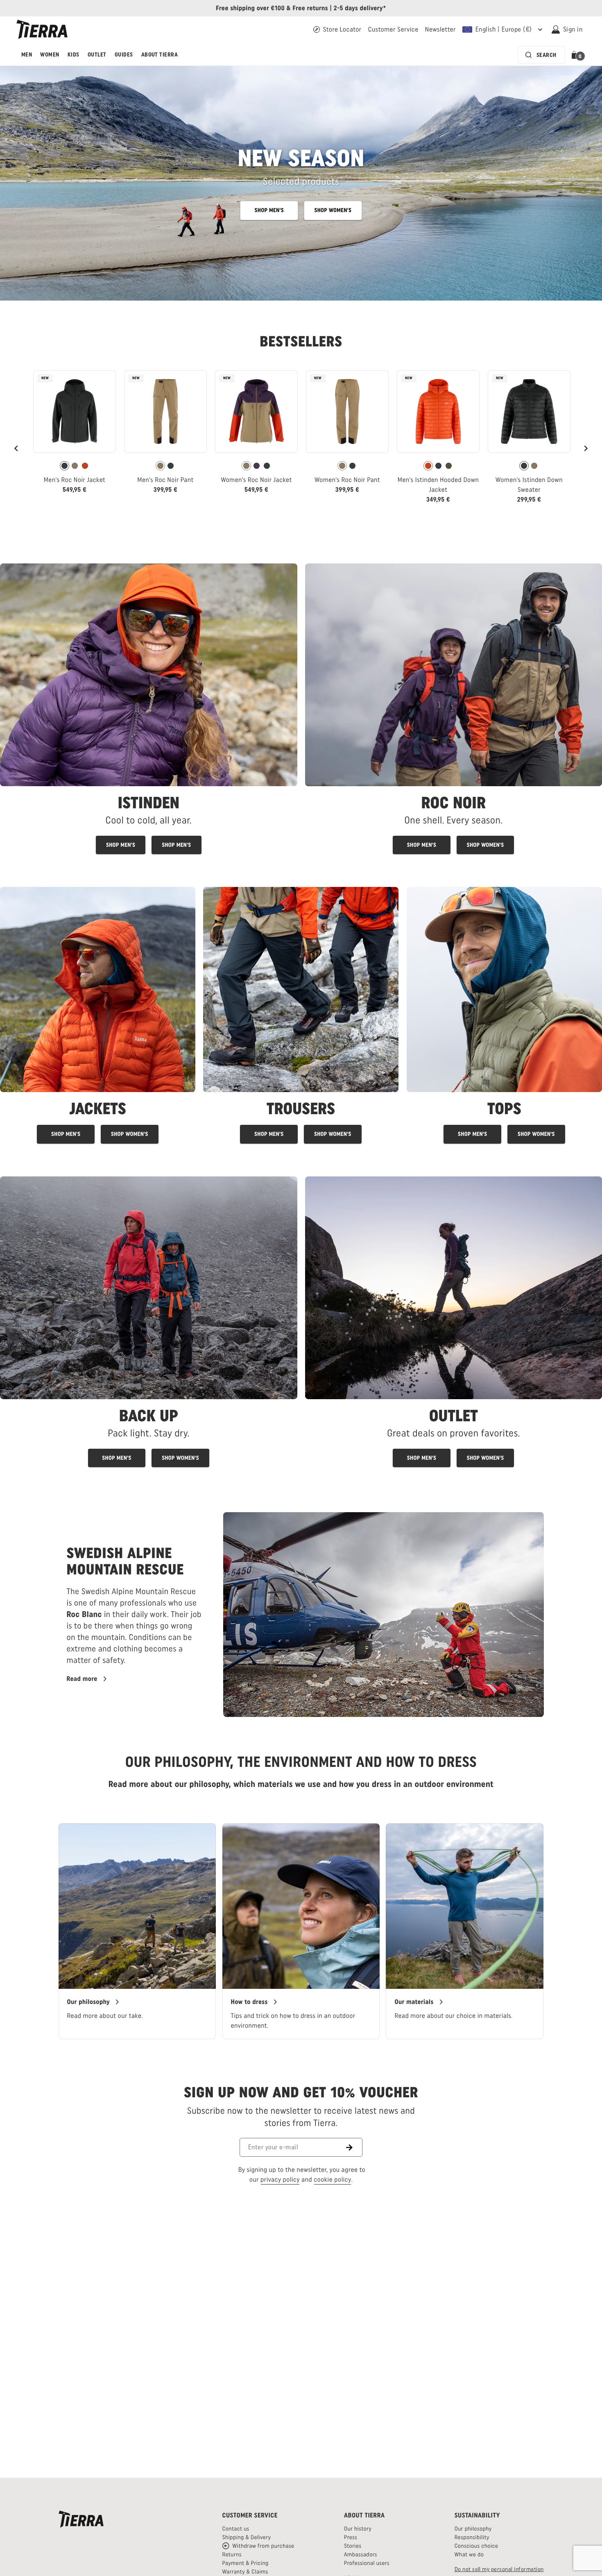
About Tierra (160, 55)
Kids (74, 55)
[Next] (586, 448)
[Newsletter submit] (354, 2147)
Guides (124, 55)
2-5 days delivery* (360, 8)
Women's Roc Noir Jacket (256, 480)
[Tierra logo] (42, 29)
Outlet (97, 55)
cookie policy (333, 2179)
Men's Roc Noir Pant (165, 480)
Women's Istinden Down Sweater (529, 485)
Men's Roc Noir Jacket (75, 480)
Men (27, 55)
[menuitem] (27, 55)
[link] (75, 435)
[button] (576, 55)
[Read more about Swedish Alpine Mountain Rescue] (383, 1614)
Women (50, 55)
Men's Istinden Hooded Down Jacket (438, 485)
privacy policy (280, 2179)
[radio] (64, 466)
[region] (301, 1931)
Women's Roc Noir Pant (347, 480)
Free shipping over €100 (250, 8)
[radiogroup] (75, 466)
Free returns (310, 8)
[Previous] (16, 448)
